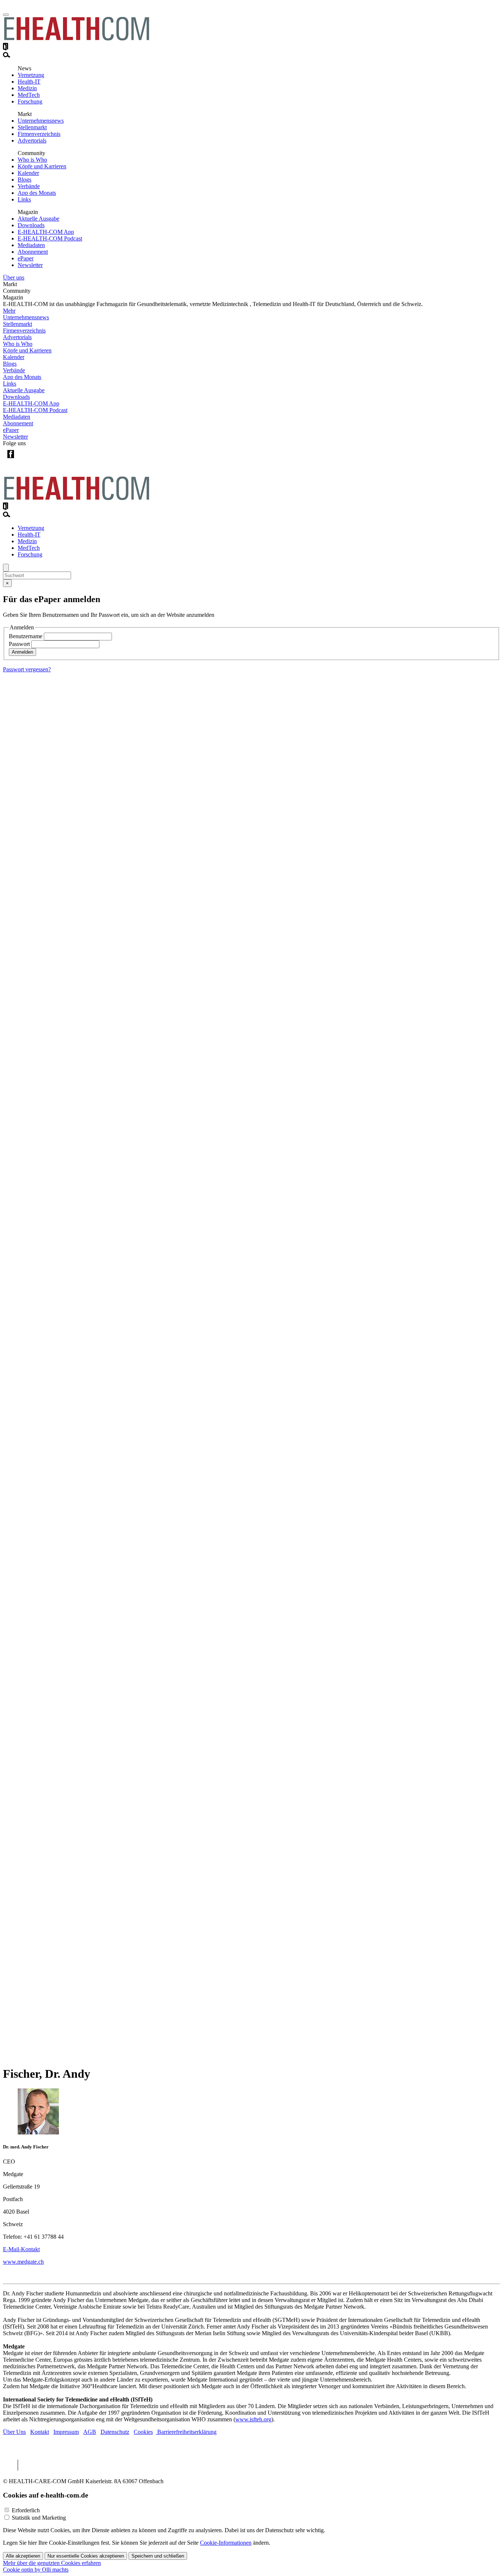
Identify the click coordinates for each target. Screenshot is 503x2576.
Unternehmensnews (41, 121)
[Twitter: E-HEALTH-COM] (26, 460)
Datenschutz (115, 2432)
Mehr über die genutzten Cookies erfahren (52, 2563)
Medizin (27, 88)
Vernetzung (31, 75)
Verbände (29, 186)
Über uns (14, 277)
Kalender (28, 173)
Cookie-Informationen (226, 2543)
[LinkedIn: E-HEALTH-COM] (41, 460)
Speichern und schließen (158, 2556)
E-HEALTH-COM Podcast (50, 238)
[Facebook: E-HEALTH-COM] (10, 460)
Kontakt (40, 2432)
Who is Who (32, 160)
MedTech (29, 95)
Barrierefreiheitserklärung (186, 2432)
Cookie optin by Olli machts (36, 2570)
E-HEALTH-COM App (46, 232)
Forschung (30, 101)
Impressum (66, 2432)
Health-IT (29, 82)
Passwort (19, 644)
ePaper (26, 258)
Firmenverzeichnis (39, 134)
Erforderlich (26, 2510)
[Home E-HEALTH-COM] (77, 39)
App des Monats (37, 193)
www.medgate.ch (23, 2262)
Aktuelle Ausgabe (38, 219)
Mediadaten (31, 245)
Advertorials (32, 140)
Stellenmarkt (32, 127)
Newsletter (30, 265)
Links (24, 199)
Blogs (24, 180)
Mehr (9, 311)
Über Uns (14, 2432)
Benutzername (26, 636)
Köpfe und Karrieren (42, 166)
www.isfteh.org (253, 2419)
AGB (90, 2432)
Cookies (143, 2432)
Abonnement (33, 252)
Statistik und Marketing (39, 2518)
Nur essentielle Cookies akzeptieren (86, 2556)
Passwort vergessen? (27, 669)
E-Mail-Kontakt (21, 2249)
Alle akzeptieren (23, 2556)
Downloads (31, 225)
